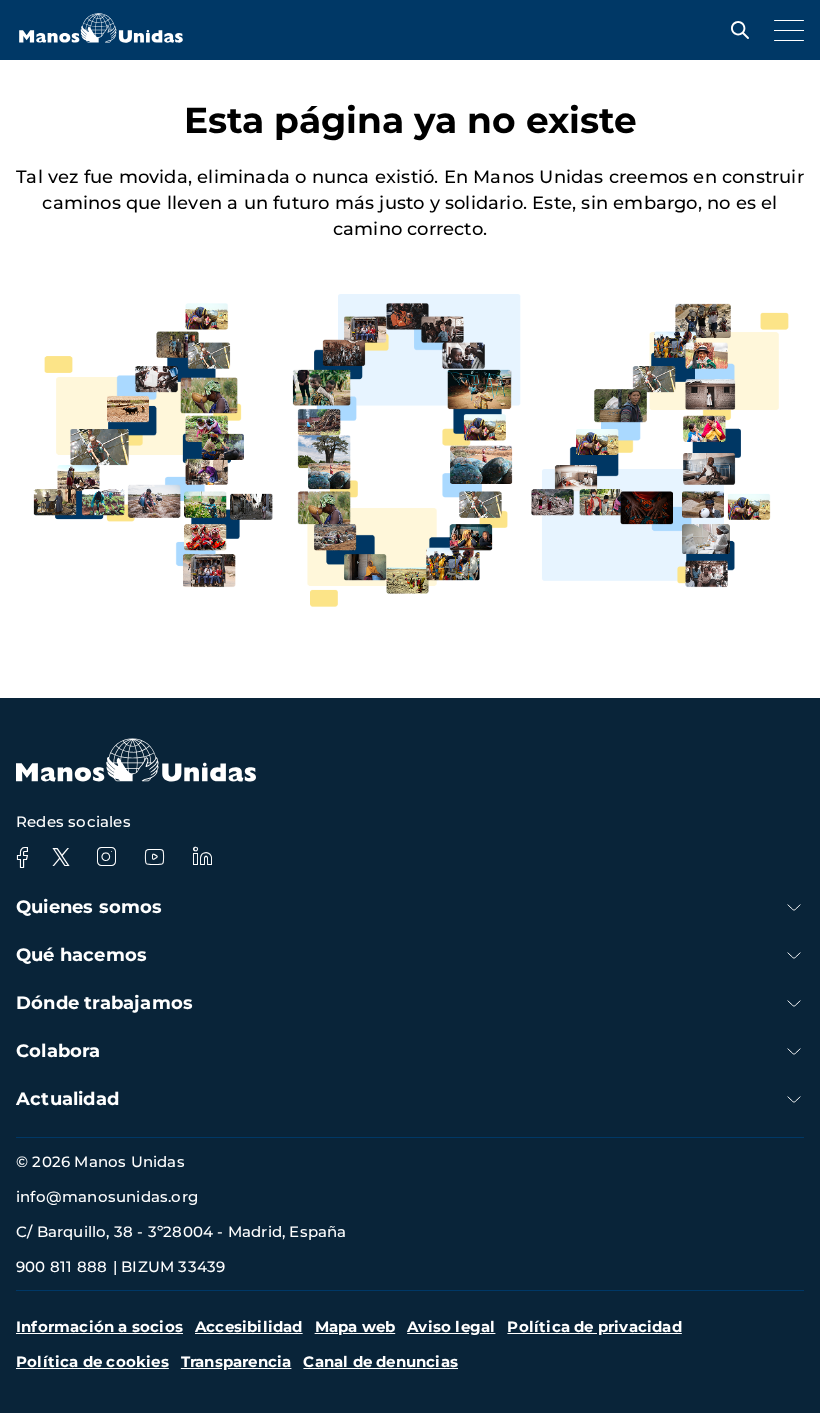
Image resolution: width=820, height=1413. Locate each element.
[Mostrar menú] (784, 30)
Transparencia (236, 1361)
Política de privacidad (594, 1326)
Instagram (106, 857)
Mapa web (355, 1326)
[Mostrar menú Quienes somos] (794, 907)
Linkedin (202, 857)
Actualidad (67, 1099)
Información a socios (99, 1326)
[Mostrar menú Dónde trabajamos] (794, 1003)
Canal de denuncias (380, 1361)
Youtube (154, 857)
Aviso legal (451, 1326)
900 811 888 (61, 1266)
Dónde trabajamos (104, 1003)
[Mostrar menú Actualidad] (794, 1099)
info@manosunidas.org (107, 1196)
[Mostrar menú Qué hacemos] (794, 955)
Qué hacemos (81, 955)
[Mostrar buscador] (735, 30)
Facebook (22, 857)
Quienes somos (89, 907)
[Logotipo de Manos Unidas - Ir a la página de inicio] (101, 37)
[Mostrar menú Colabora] (794, 1051)
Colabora (58, 1051)
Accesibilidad (249, 1326)
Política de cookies (92, 1361)
